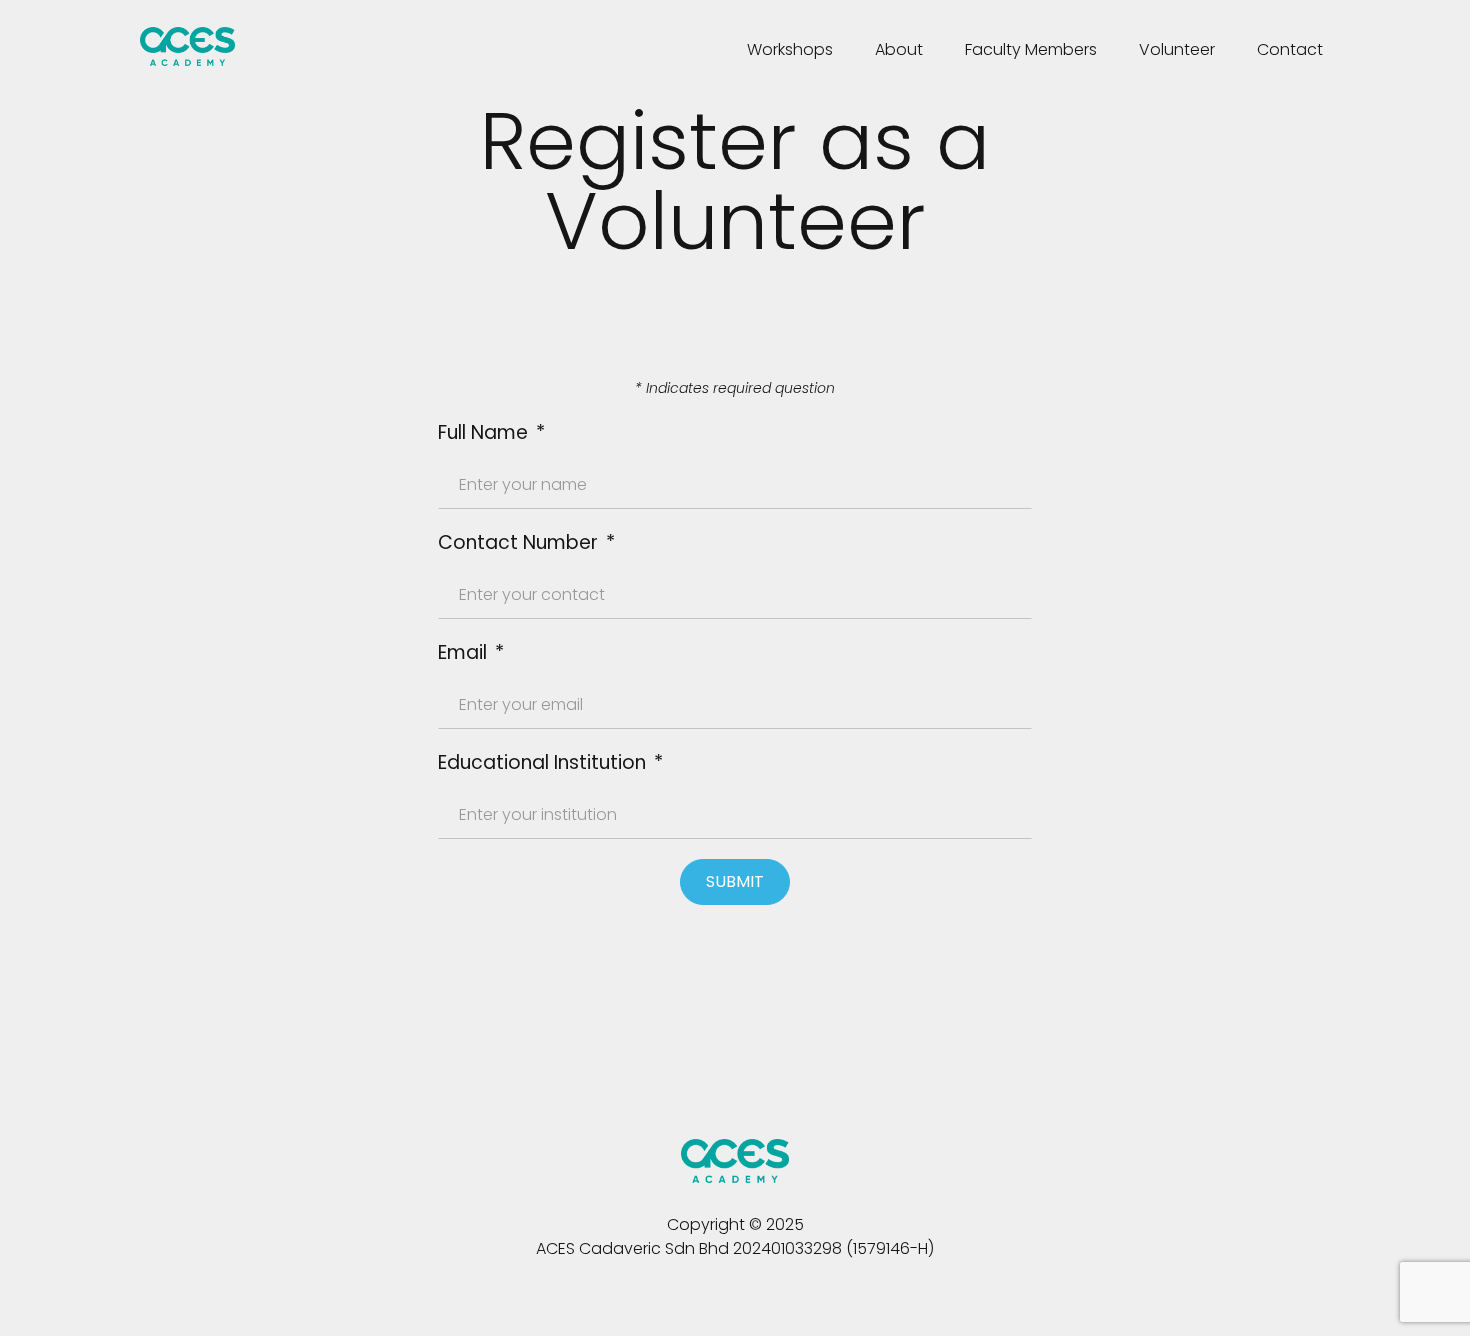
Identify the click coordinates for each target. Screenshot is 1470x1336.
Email (462, 652)
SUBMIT (735, 881)
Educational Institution (542, 762)
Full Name (485, 432)
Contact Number (518, 542)
